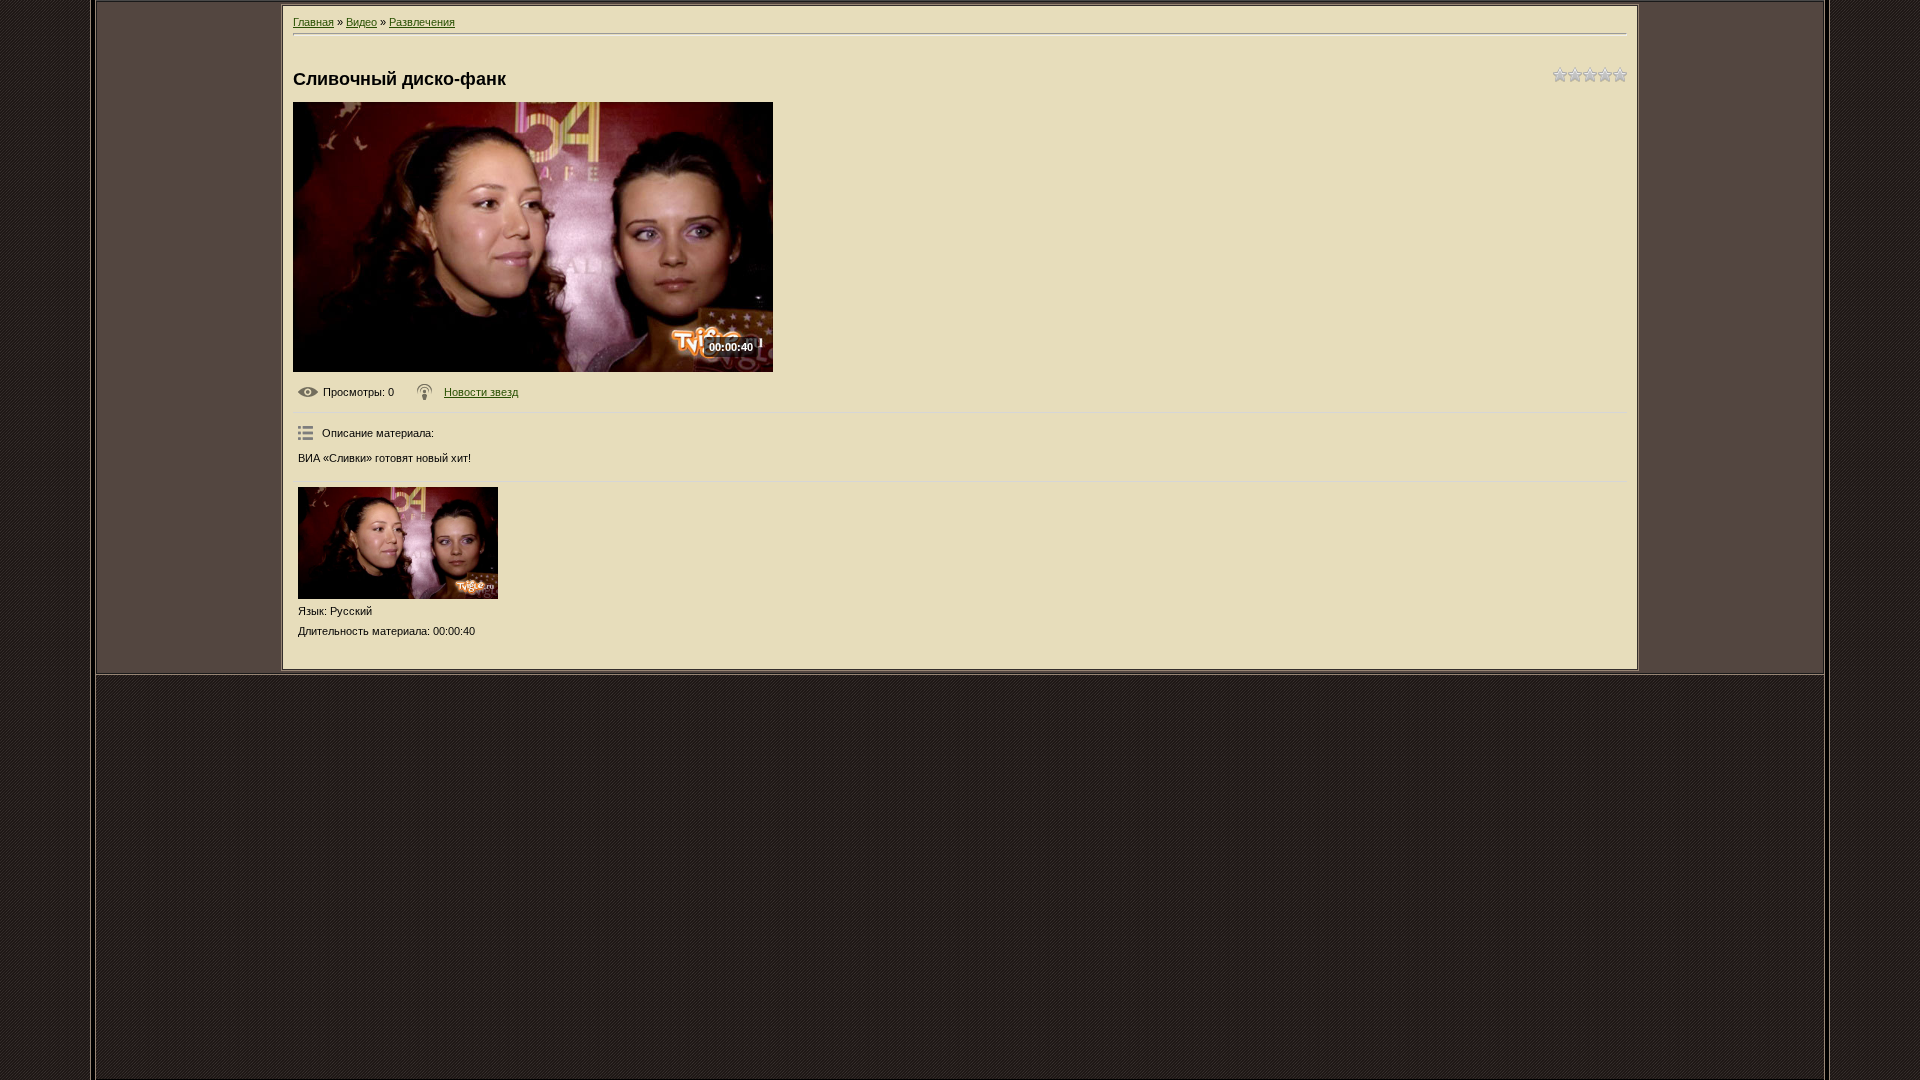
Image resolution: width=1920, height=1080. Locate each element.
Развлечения (422, 22)
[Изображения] (398, 543)
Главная (313, 22)
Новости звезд (481, 392)
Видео (361, 22)
